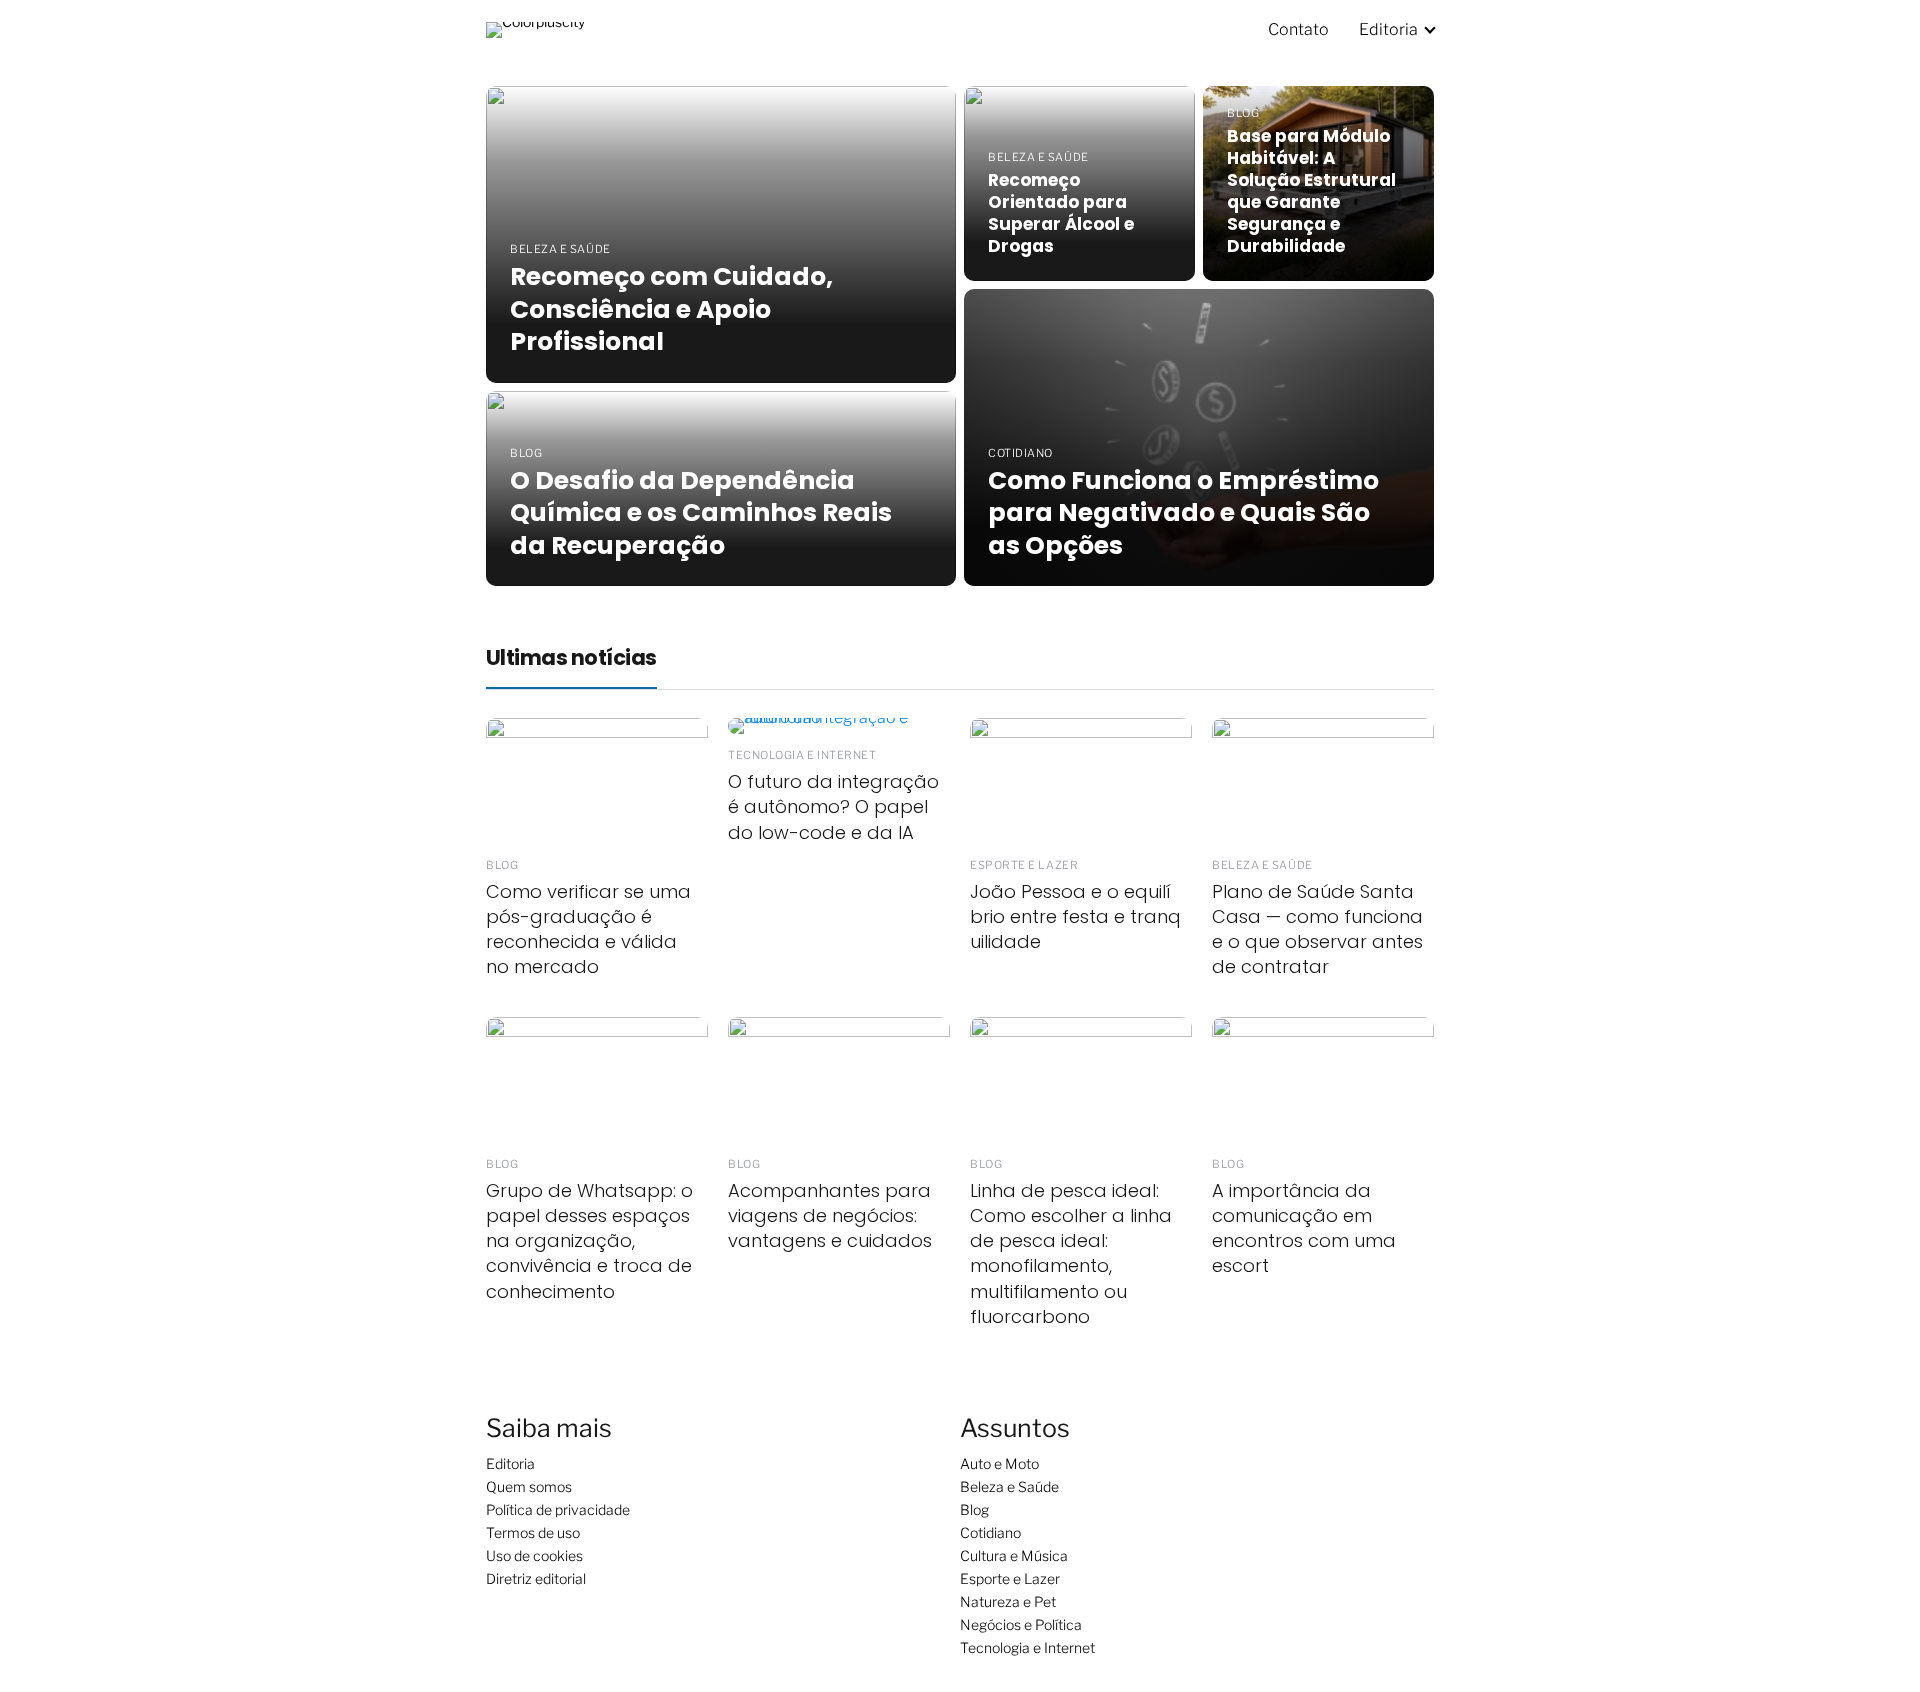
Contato (1298, 29)
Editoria (1388, 29)
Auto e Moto (999, 1463)
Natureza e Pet (1008, 1601)
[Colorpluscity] (535, 28)
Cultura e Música (1014, 1555)
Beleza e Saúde (1009, 1486)
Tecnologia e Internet (1027, 1647)
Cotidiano (990, 1532)
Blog (974, 1509)
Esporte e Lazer (1010, 1578)
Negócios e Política (1021, 1624)
